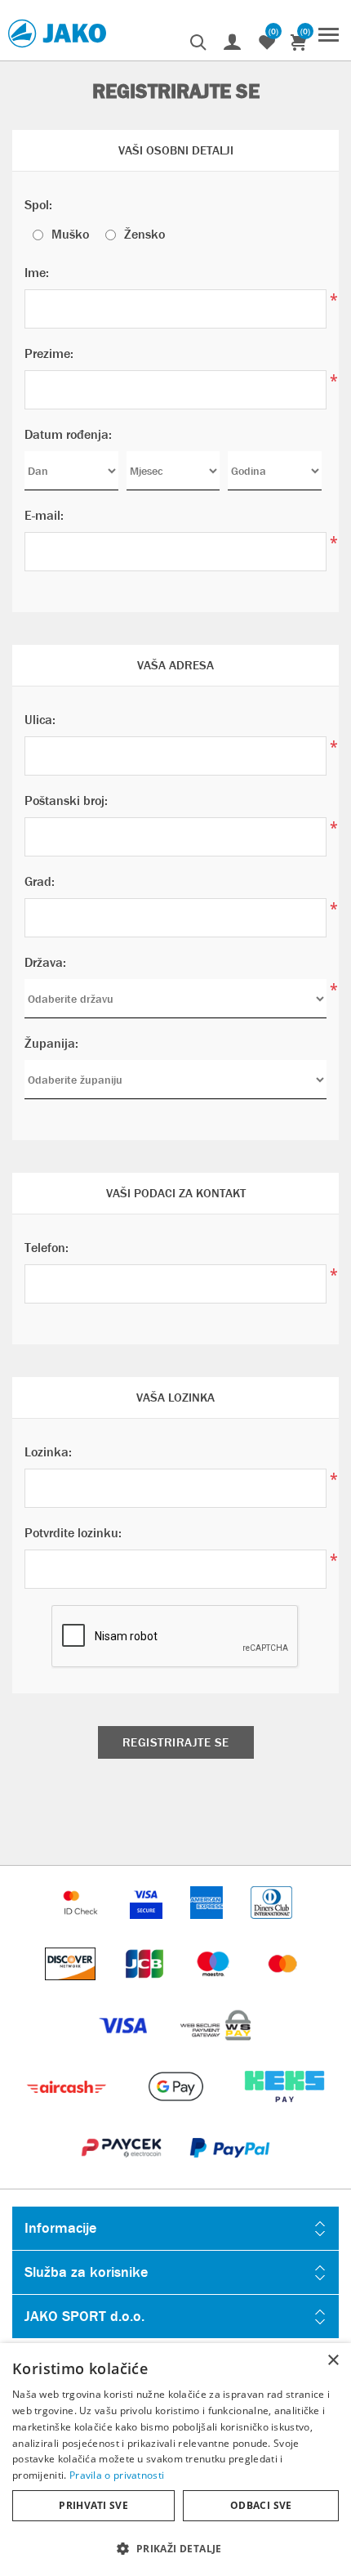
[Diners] (271, 1927)
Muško (70, 234)
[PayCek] (123, 2172)
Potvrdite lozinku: (73, 1533)
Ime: (37, 273)
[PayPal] (230, 2172)
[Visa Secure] (148, 1927)
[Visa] (125, 2049)
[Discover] (72, 1988)
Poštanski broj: (66, 801)
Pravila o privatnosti (117, 2475)
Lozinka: (48, 1452)
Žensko (144, 234)
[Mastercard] (283, 1988)
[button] (175, 2548)
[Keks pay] (284, 2111)
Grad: (40, 881)
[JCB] (146, 1988)
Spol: (38, 205)
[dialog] (175, 2460)
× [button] (333, 2361)
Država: (45, 962)
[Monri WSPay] (215, 2049)
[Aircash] (68, 2111)
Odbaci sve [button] (261, 2505)
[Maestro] (215, 1988)
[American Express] (208, 1927)
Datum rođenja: (68, 434)
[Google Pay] (177, 2111)
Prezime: (49, 353)
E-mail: (44, 515)
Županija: (51, 1043)
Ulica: (40, 720)
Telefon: (47, 1248)
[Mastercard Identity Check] (82, 1927)
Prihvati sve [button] (93, 2505)
